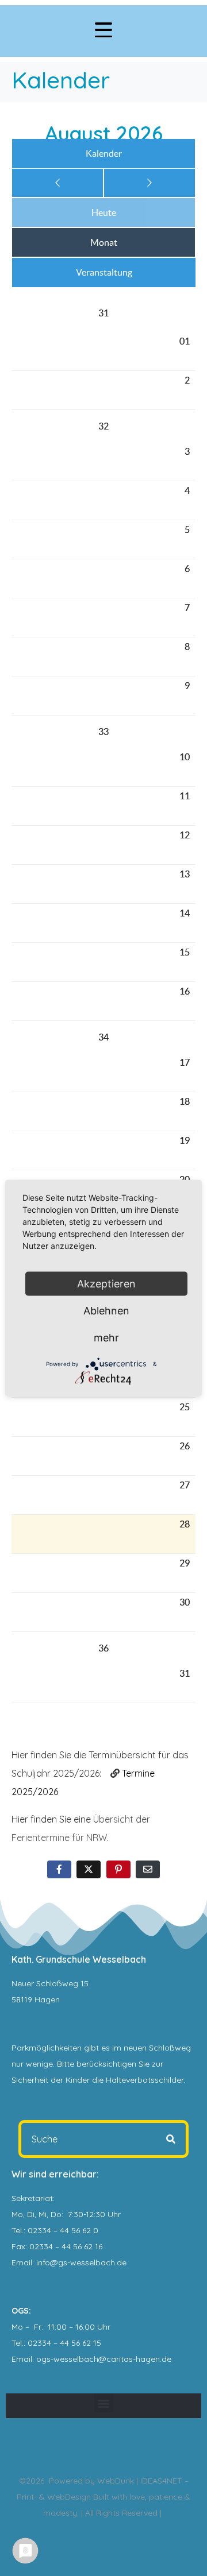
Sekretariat (32, 2198)
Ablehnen (106, 1311)
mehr (106, 1338)
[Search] (171, 2139)
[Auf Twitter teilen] (89, 1869)
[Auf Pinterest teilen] (118, 1869)
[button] (104, 2403)
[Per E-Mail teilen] (148, 1869)
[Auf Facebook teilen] (59, 1869)
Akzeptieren (106, 1284)
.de (166, 2359)
